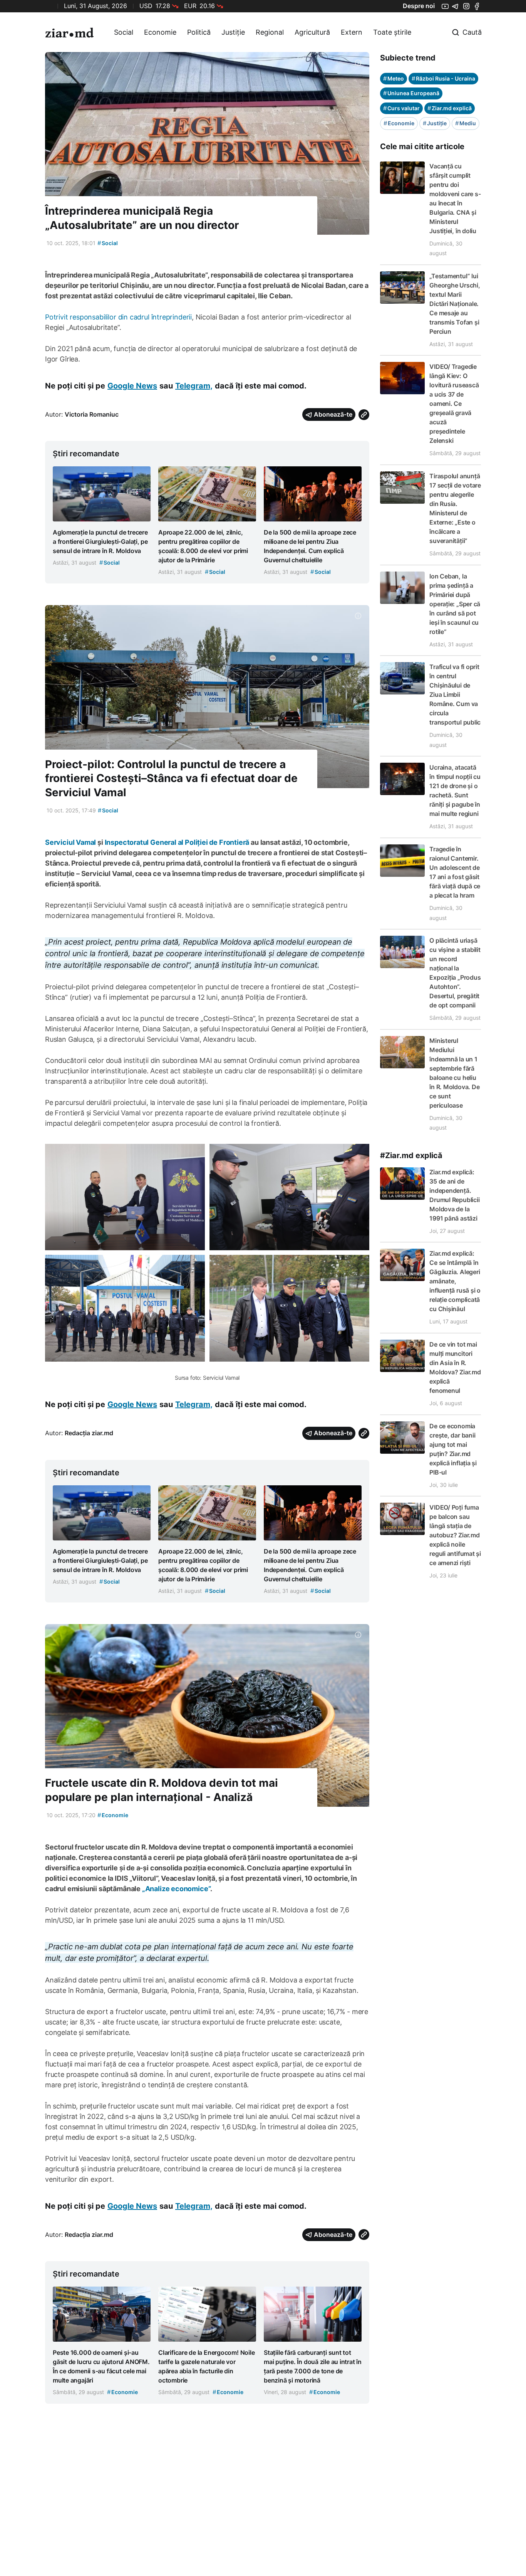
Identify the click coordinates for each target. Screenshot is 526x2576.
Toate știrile (392, 32)
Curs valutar (401, 108)
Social (124, 32)
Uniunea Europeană (411, 93)
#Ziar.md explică (411, 1155)
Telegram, (194, 386)
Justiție (233, 32)
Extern (352, 32)
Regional (270, 32)
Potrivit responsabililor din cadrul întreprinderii (118, 317)
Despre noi (419, 6)
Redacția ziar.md (89, 1433)
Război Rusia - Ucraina (443, 78)
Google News (132, 386)
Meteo (394, 78)
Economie (160, 32)
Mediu (466, 123)
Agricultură (312, 32)
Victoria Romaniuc (92, 414)
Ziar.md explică (450, 108)
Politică (199, 32)
